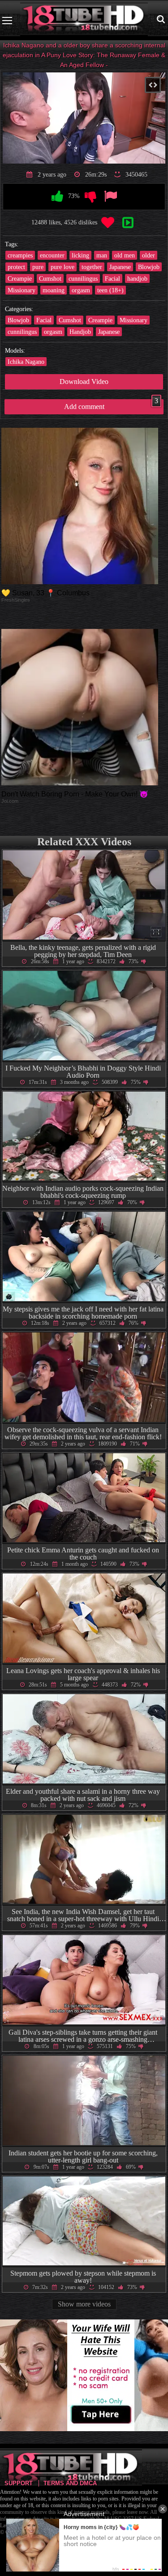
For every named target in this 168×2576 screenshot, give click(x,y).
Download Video (84, 382)
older (149, 255)
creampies (20, 255)
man (102, 255)
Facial (112, 278)
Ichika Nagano (26, 362)
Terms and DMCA (70, 2483)
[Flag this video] (111, 197)
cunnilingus (83, 278)
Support (19, 2483)
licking (80, 255)
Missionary (22, 290)
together (92, 267)
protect (16, 267)
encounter (52, 255)
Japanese (120, 267)
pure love (62, 267)
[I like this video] (57, 197)
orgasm (81, 290)
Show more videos (84, 2304)
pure (38, 267)
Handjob (80, 332)
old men (125, 255)
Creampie (20, 278)
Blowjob (149, 267)
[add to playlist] (128, 223)
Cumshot (50, 278)
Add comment (111, 405)
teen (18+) (110, 290)
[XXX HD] (84, 20)
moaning (54, 290)
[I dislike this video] (90, 197)
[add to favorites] (108, 223)
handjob (137, 278)
